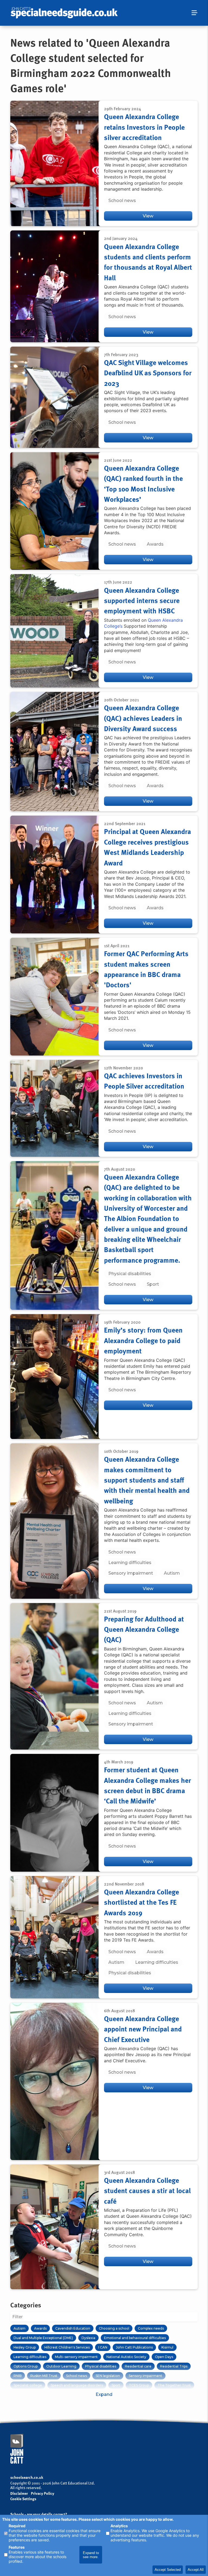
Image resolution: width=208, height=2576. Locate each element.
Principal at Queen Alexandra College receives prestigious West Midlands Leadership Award (147, 847)
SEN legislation (108, 2376)
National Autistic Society (126, 2357)
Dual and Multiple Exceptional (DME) (43, 2338)
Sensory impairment (131, 1573)
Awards (155, 544)
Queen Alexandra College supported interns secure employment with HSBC (142, 600)
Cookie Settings (23, 2499)
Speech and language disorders (77, 2385)
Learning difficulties (130, 1563)
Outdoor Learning (61, 2366)
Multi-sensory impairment (76, 2357)
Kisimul (167, 2347)
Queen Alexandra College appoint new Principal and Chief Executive (143, 2029)
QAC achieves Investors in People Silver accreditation (144, 1081)
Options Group (26, 2366)
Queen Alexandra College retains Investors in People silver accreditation (144, 127)
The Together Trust (174, 2385)
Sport (153, 1284)
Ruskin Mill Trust (44, 2376)
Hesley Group (25, 2347)
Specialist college (28, 2385)
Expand (104, 2394)
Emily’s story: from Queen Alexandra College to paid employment (143, 1340)
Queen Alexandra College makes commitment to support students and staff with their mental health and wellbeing (147, 1480)
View (148, 216)
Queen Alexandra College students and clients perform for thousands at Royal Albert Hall (148, 262)
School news (122, 201)
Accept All (196, 2570)
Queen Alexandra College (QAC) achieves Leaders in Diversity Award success (143, 718)
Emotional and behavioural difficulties (135, 2338)
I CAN (103, 2347)
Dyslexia (88, 2338)
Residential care (138, 2366)
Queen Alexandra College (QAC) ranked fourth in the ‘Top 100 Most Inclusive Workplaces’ (143, 483)
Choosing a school (114, 2328)
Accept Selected (168, 2570)
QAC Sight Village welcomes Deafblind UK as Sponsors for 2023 (148, 373)
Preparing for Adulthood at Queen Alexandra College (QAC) (144, 1629)
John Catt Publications (134, 2347)
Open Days (164, 2357)
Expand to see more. (91, 2555)
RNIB (18, 2376)
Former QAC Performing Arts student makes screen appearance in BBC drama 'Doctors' (146, 969)
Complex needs (151, 2328)
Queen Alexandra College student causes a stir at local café (147, 2191)
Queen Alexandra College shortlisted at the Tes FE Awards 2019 (142, 1902)
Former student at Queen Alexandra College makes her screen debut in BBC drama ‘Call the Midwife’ (147, 1785)
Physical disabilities (130, 1274)
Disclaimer (19, 2493)
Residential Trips (174, 2366)
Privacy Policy (43, 2494)
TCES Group (139, 2385)
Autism (172, 1573)
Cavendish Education (73, 2328)
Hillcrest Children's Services (67, 2347)
